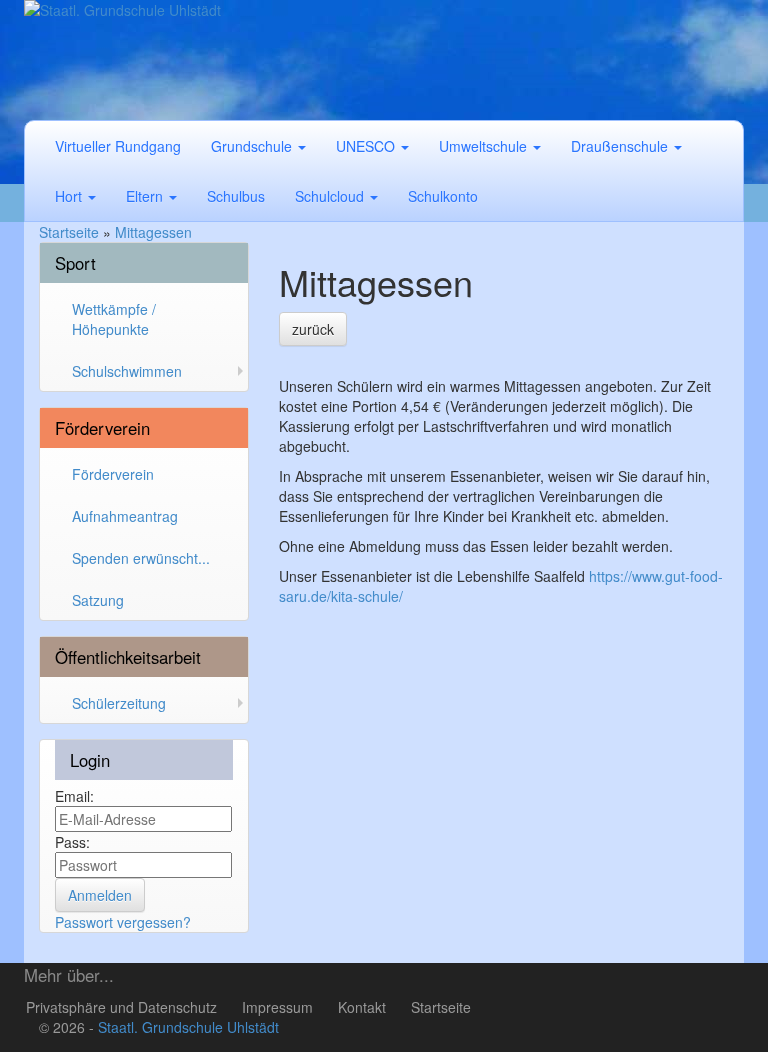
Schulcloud (331, 196)
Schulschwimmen (127, 371)
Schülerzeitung (119, 703)
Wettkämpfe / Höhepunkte (114, 319)
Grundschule (253, 146)
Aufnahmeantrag (125, 516)
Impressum (277, 1007)
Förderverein (113, 474)
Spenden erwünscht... (141, 558)
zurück (313, 329)
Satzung (98, 600)
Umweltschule (485, 146)
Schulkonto (443, 196)
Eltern (146, 196)
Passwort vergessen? (123, 922)
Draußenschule (621, 146)
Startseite (441, 1007)
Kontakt (362, 1007)
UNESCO (367, 146)
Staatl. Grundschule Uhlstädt (188, 1027)
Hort (70, 196)
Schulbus (236, 196)
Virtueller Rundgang (118, 146)
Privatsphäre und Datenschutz (121, 1007)
